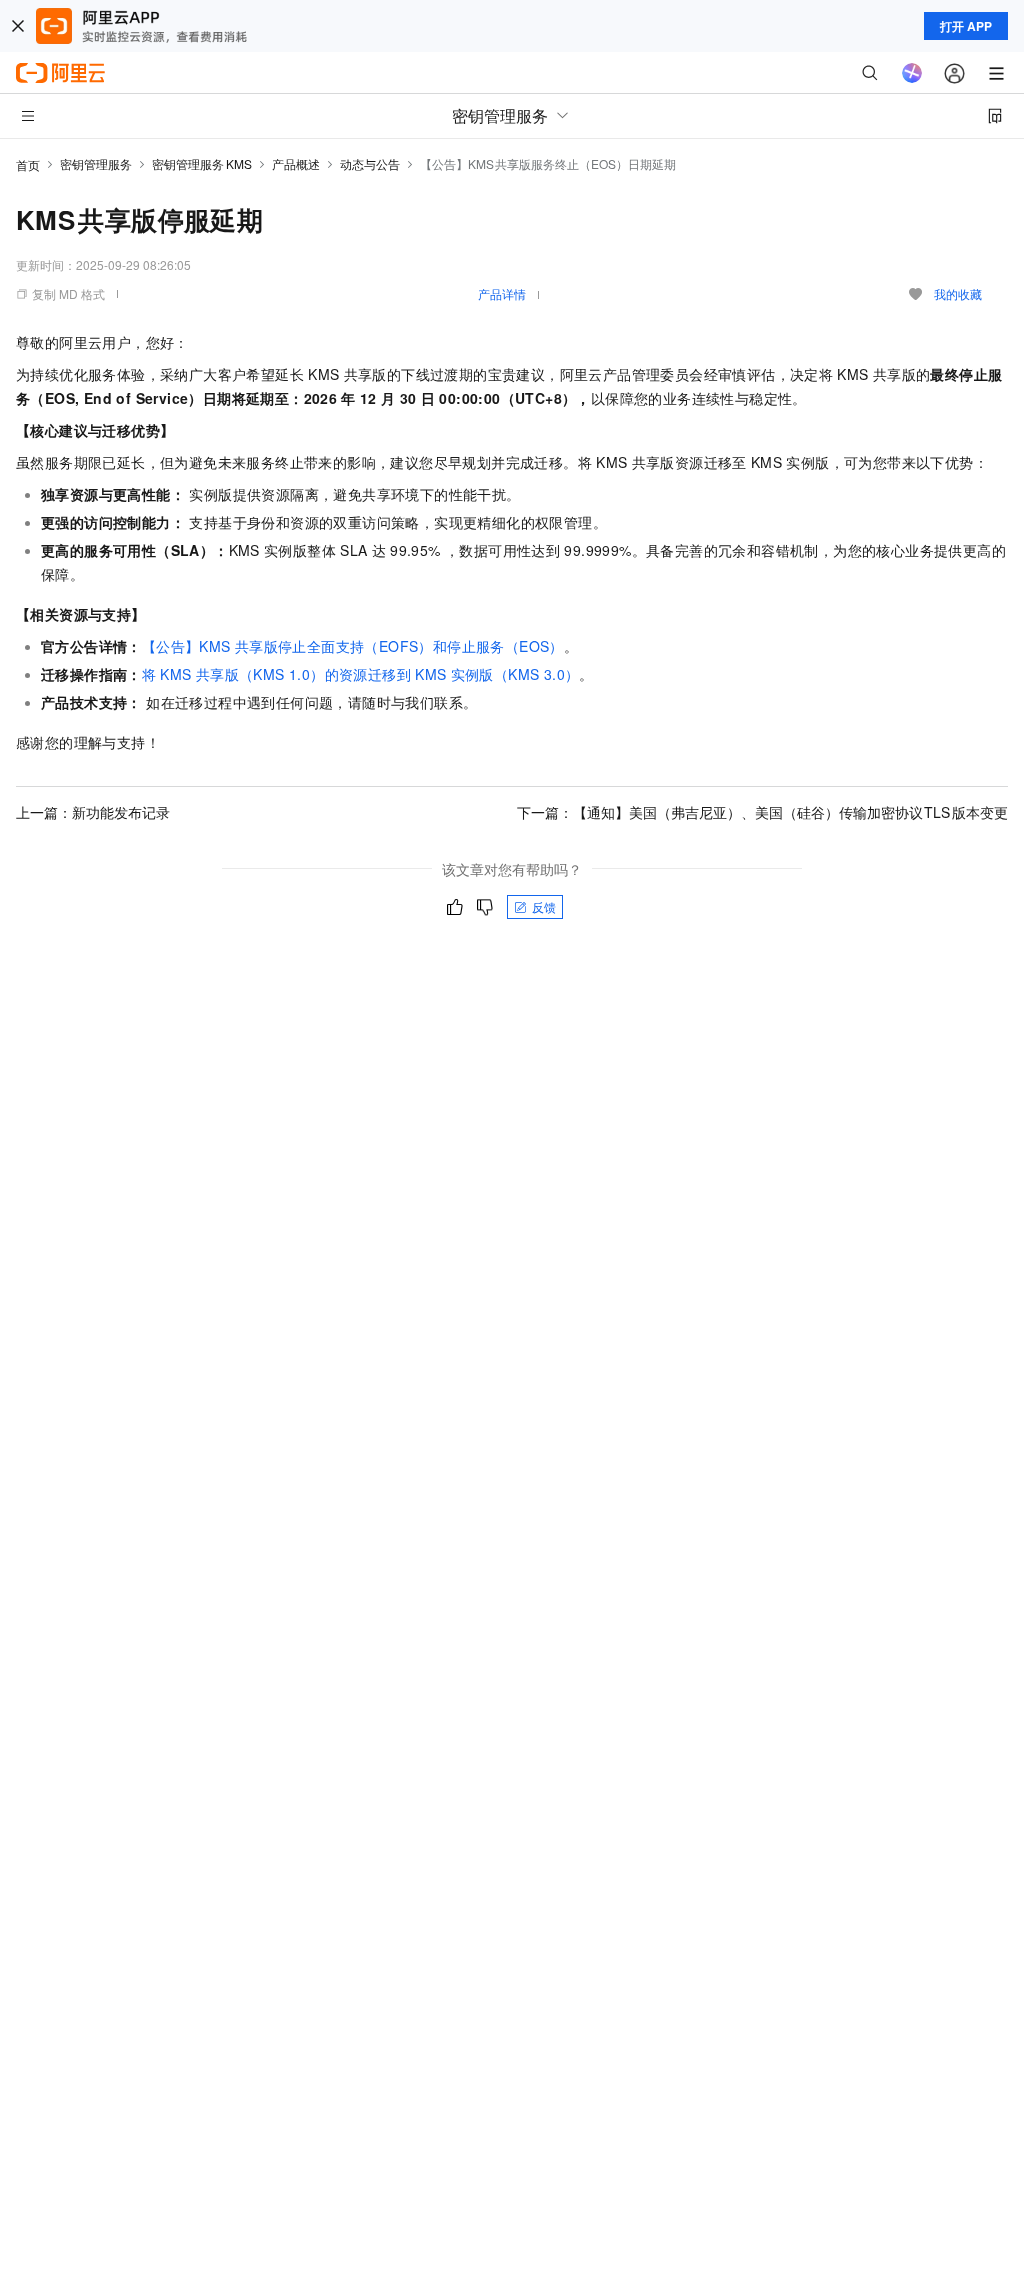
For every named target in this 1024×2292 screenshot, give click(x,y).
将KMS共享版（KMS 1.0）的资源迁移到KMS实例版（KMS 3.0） (361, 674)
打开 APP (966, 26)
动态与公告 (370, 163)
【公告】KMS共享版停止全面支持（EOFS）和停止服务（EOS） (353, 646)
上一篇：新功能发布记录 (93, 812)
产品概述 (296, 163)
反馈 (544, 906)
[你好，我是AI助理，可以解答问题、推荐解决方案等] (912, 73)
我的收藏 (958, 293)
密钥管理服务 (96, 163)
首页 (28, 164)
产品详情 (502, 293)
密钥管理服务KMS (202, 163)
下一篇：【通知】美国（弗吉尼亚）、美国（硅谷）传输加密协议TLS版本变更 (763, 812)
